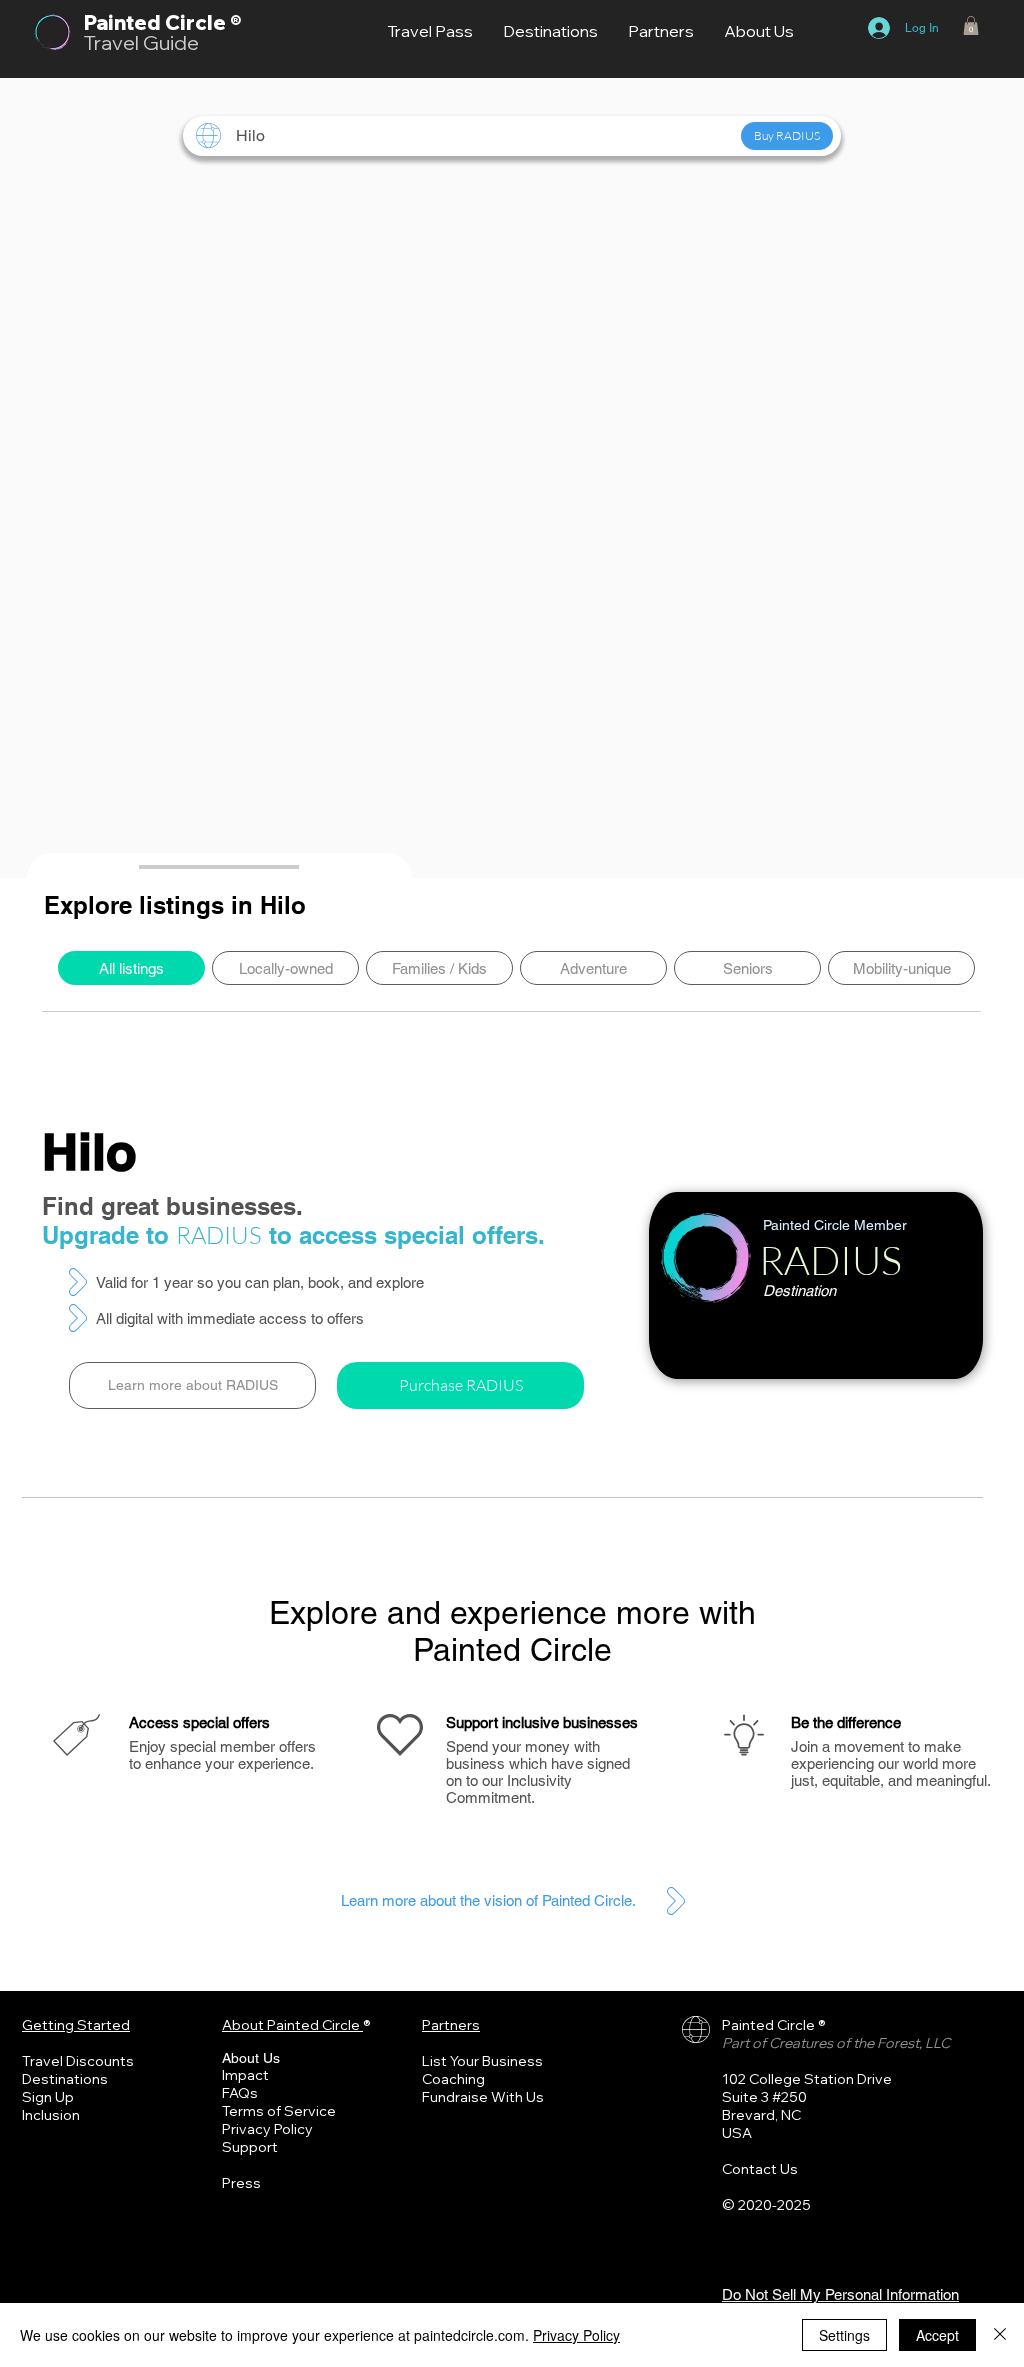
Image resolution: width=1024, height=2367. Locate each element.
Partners (451, 2025)
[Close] (1000, 2335)
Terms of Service (279, 2111)
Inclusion (51, 2115)
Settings (844, 2335)
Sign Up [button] (48, 2097)
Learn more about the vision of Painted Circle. (488, 1900)
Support (250, 2147)
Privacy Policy (267, 2129)
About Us (251, 2058)
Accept (937, 2335)
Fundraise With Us (483, 2097)
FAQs (240, 2093)
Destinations (65, 2079)
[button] (971, 25)
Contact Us (760, 2169)
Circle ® (203, 22)
